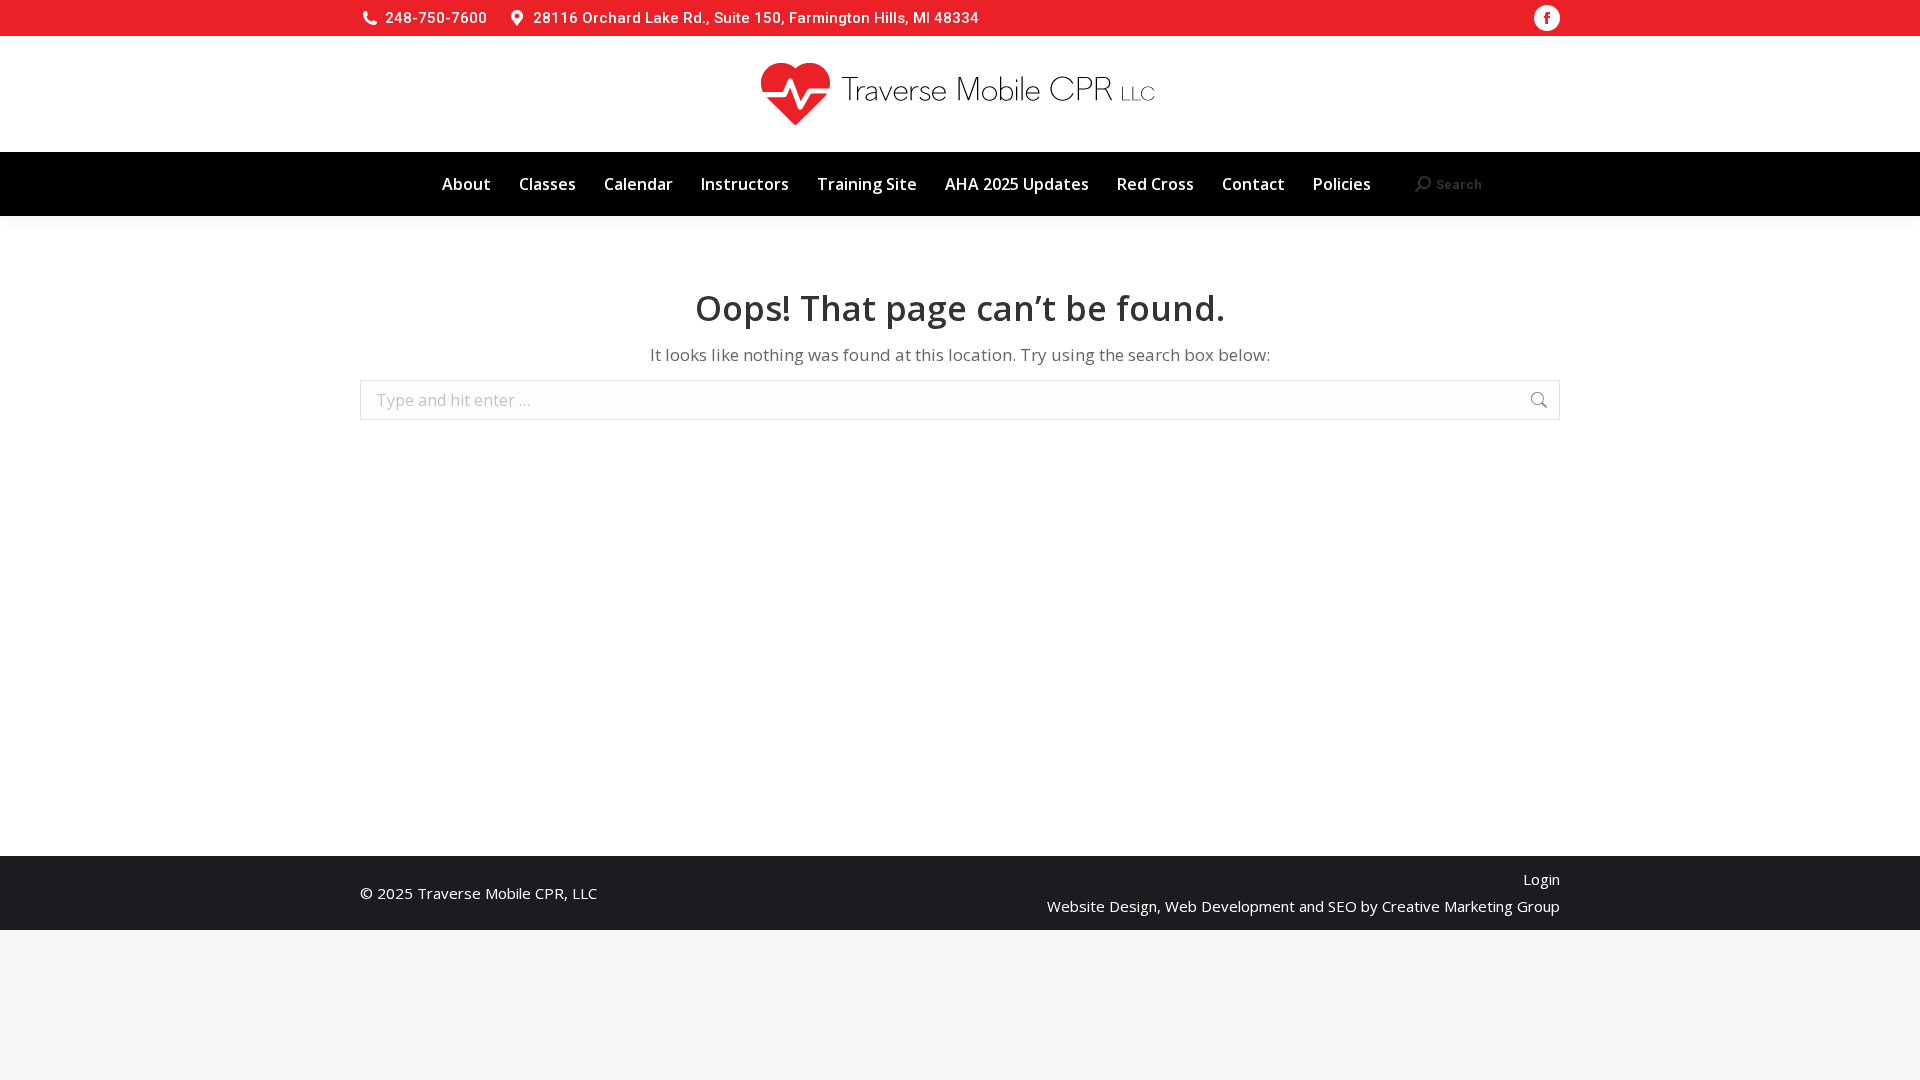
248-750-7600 (436, 18)
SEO (1342, 906)
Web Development (1230, 906)
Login (1541, 879)
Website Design (1102, 906)
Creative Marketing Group (1471, 906)
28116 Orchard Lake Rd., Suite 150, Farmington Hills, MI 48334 (756, 18)
